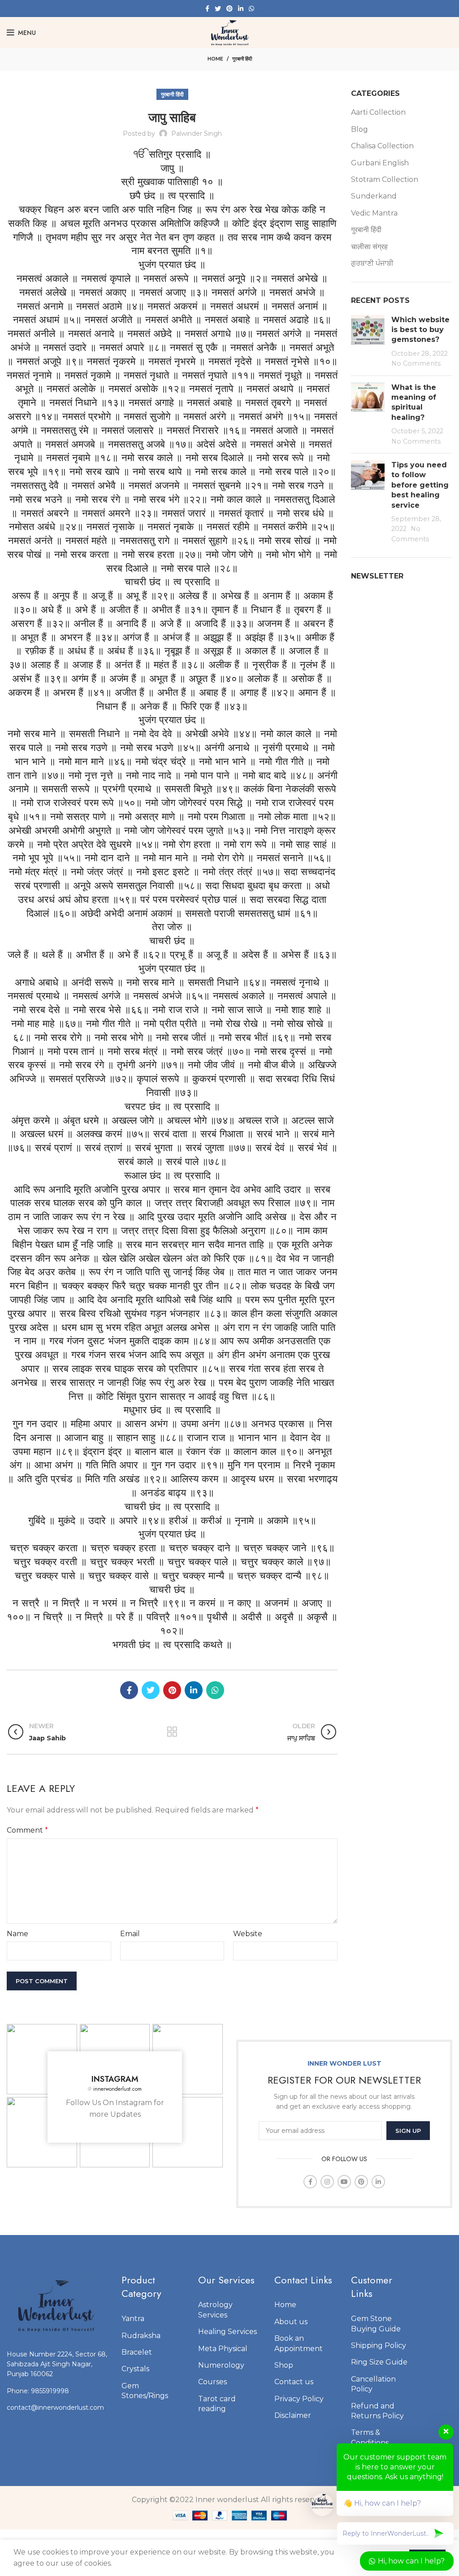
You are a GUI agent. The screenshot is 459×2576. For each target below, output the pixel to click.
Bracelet (137, 2352)
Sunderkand (374, 196)
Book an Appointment (299, 2343)
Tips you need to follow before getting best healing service (420, 485)
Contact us (294, 2382)
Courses (212, 2382)
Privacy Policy (299, 2399)
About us (291, 2322)
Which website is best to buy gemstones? (420, 330)
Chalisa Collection (382, 146)
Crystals (135, 2369)
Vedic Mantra (374, 213)
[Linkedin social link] (241, 9)
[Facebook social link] (207, 9)
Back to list (172, 1732)
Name (17, 1934)
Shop (284, 2365)
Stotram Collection (385, 179)
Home (215, 59)
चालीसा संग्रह (369, 247)
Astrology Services (215, 2310)
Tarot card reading (217, 2404)
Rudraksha (141, 2336)
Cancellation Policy (373, 2384)
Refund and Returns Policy (377, 2411)
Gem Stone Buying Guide (376, 2324)
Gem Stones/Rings (145, 2391)
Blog (359, 129)
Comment (27, 1830)
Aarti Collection (378, 112)
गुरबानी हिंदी (242, 59)
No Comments (416, 363)
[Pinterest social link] (229, 9)
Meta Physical (223, 2349)
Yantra (133, 2319)
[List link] (57, 2391)
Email (130, 1934)
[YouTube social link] (344, 2182)
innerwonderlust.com (115, 2089)
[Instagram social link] (327, 2182)
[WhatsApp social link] (251, 9)
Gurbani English (380, 163)
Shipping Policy (379, 2345)
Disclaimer (293, 2415)
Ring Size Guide (379, 2362)
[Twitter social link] (218, 9)
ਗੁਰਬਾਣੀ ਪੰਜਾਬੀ (372, 263)
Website (248, 1934)
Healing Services (227, 2332)
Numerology (221, 2365)
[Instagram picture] (42, 2059)
